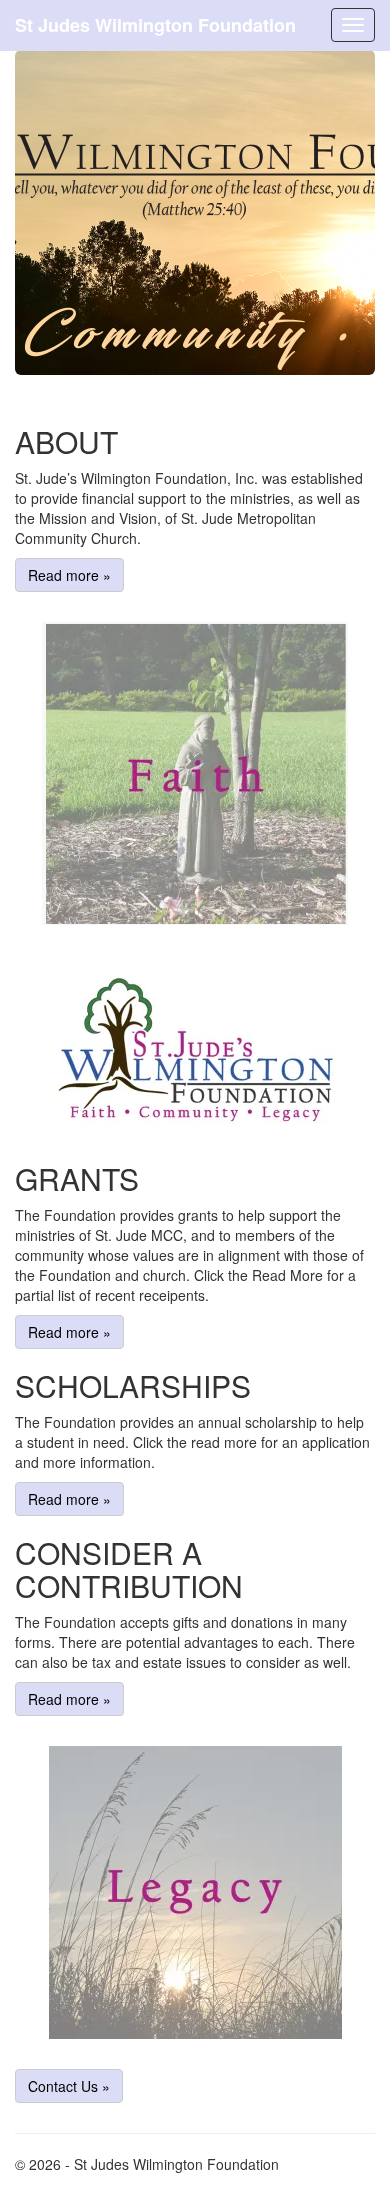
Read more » (69, 575)
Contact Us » (69, 2086)
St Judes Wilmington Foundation (155, 25)
